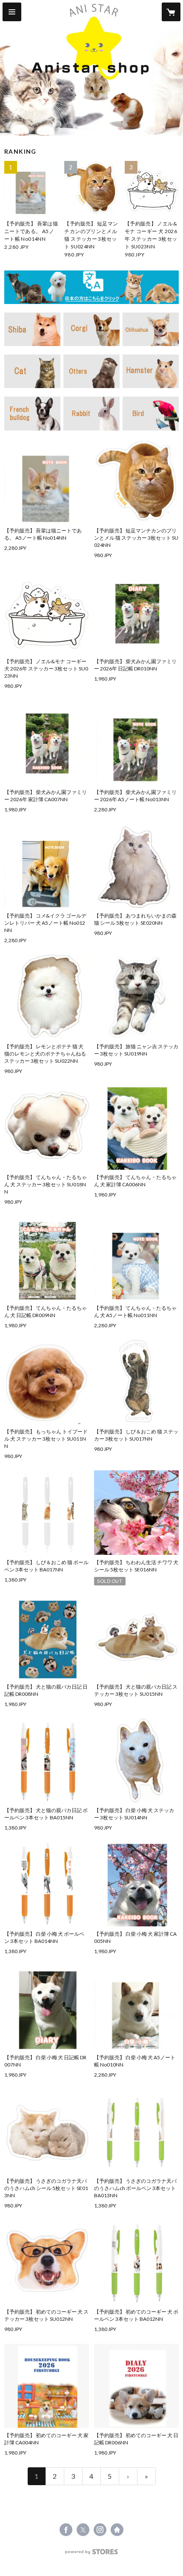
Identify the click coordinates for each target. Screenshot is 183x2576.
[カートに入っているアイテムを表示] (171, 12)
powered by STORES (92, 2554)
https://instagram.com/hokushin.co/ (100, 2530)
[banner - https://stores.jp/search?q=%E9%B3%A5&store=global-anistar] (151, 413)
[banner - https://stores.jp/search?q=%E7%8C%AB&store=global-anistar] (32, 371)
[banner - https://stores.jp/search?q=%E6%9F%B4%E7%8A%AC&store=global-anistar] (32, 329)
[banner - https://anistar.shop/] (91, 287)
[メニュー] (12, 12)
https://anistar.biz (117, 2530)
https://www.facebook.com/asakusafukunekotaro (66, 2530)
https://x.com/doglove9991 (83, 2530)
